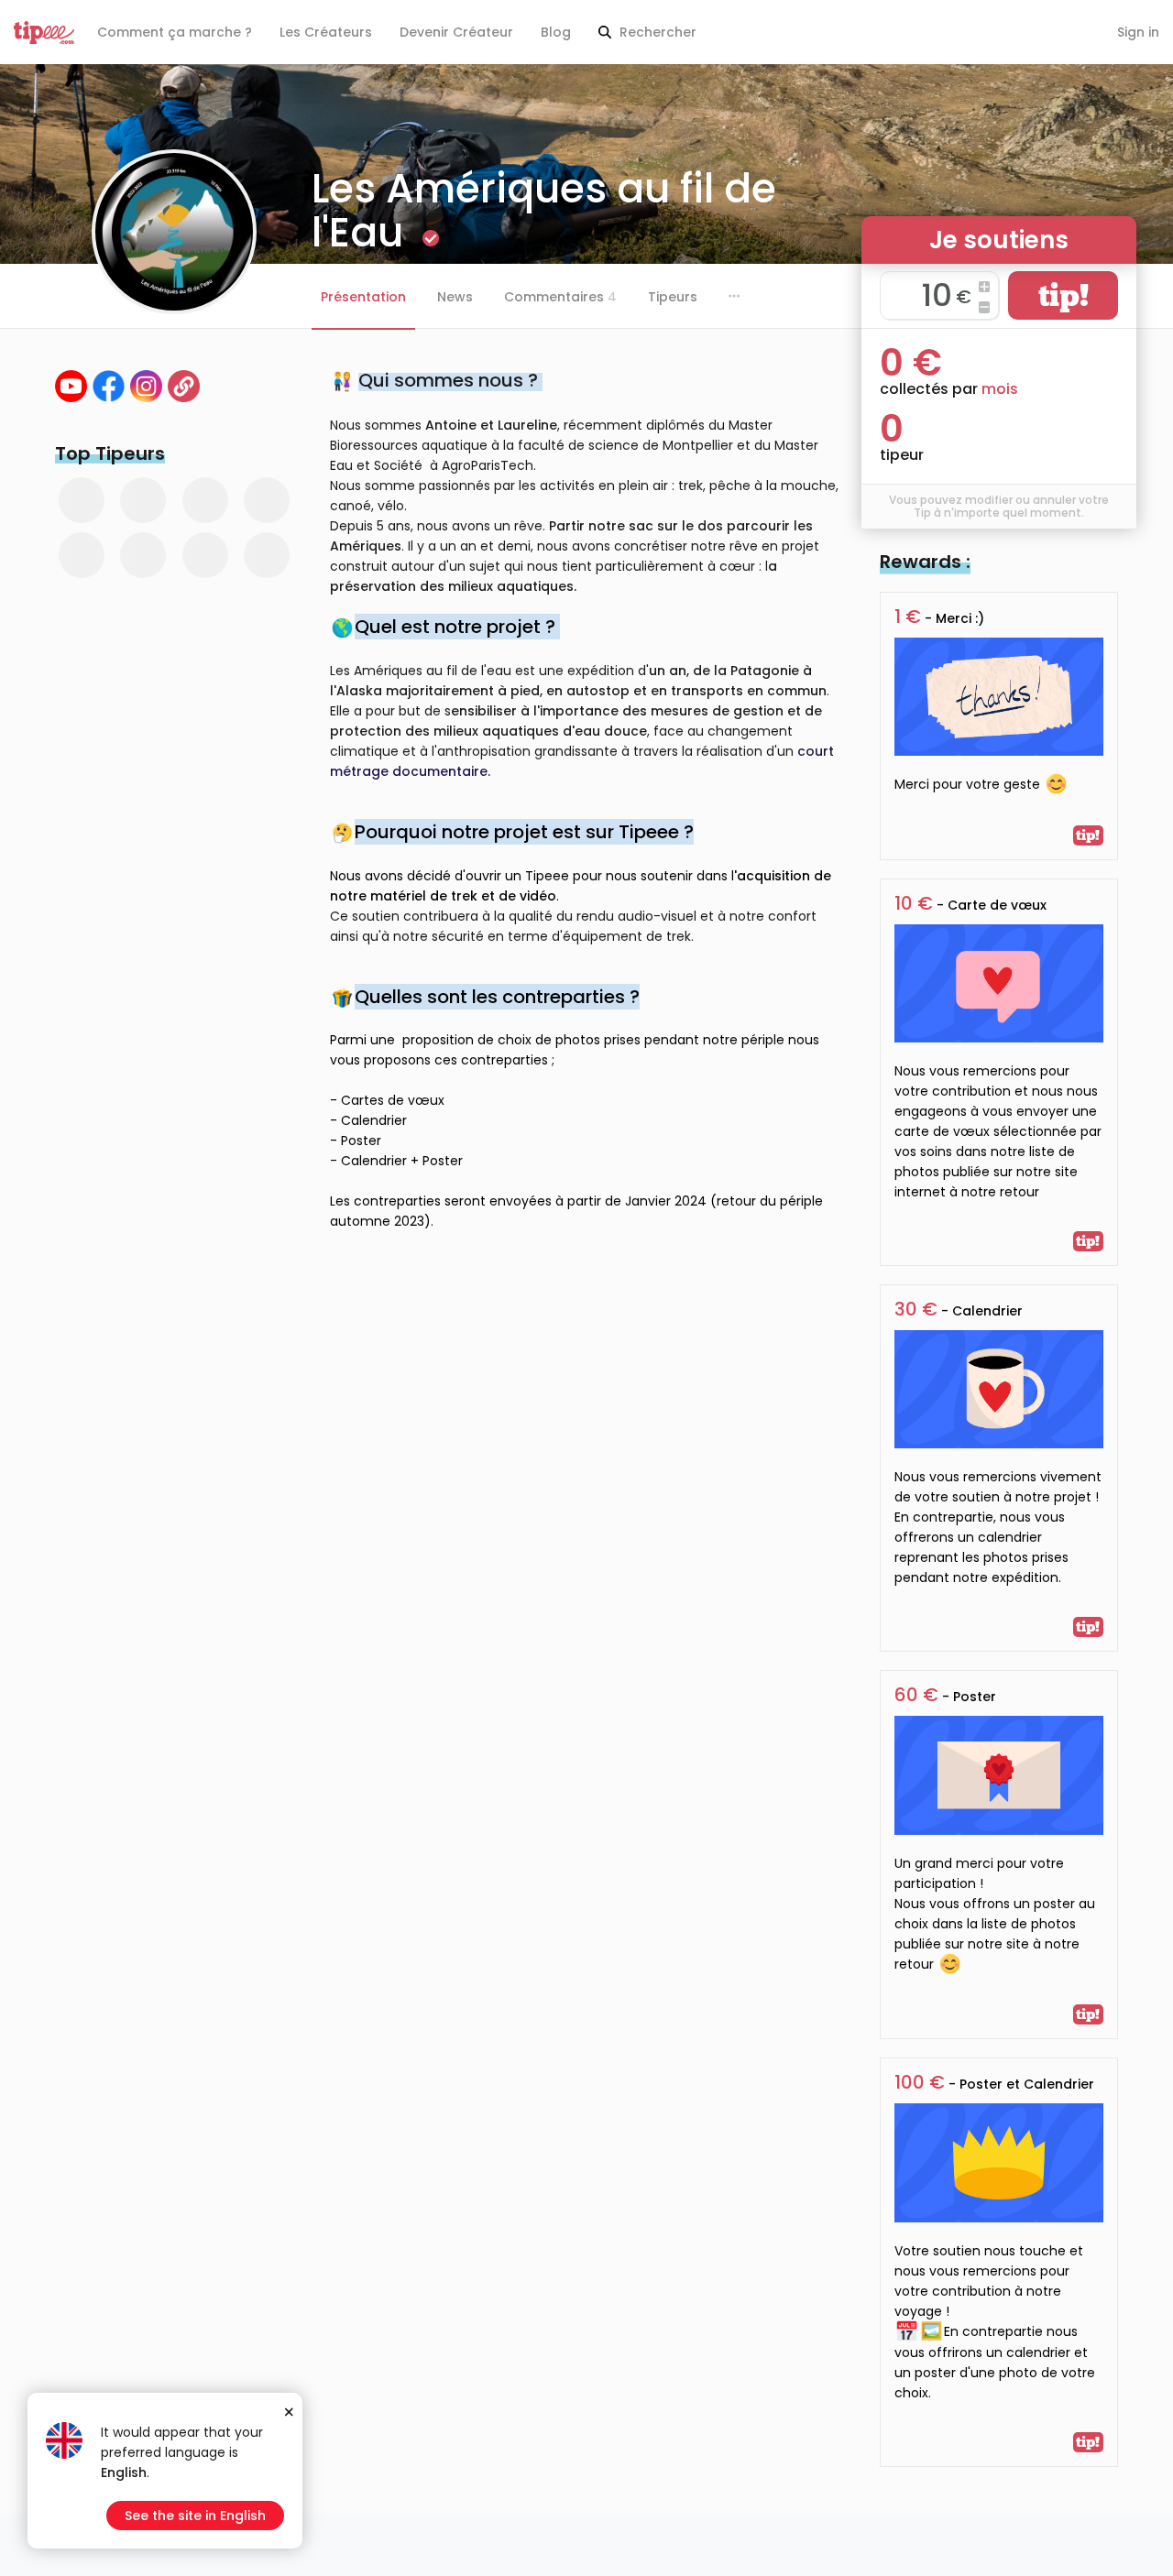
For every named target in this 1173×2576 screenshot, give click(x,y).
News (455, 297)
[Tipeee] (44, 33)
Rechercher (656, 32)
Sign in (1138, 32)
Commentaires (560, 297)
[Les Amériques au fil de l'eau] (184, 386)
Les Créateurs (326, 32)
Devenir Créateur (456, 32)
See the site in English (195, 2516)
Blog (556, 32)
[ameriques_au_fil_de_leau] (146, 386)
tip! (1063, 295)
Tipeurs (673, 297)
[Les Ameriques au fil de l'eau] (71, 386)
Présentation (363, 297)
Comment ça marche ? (175, 32)
